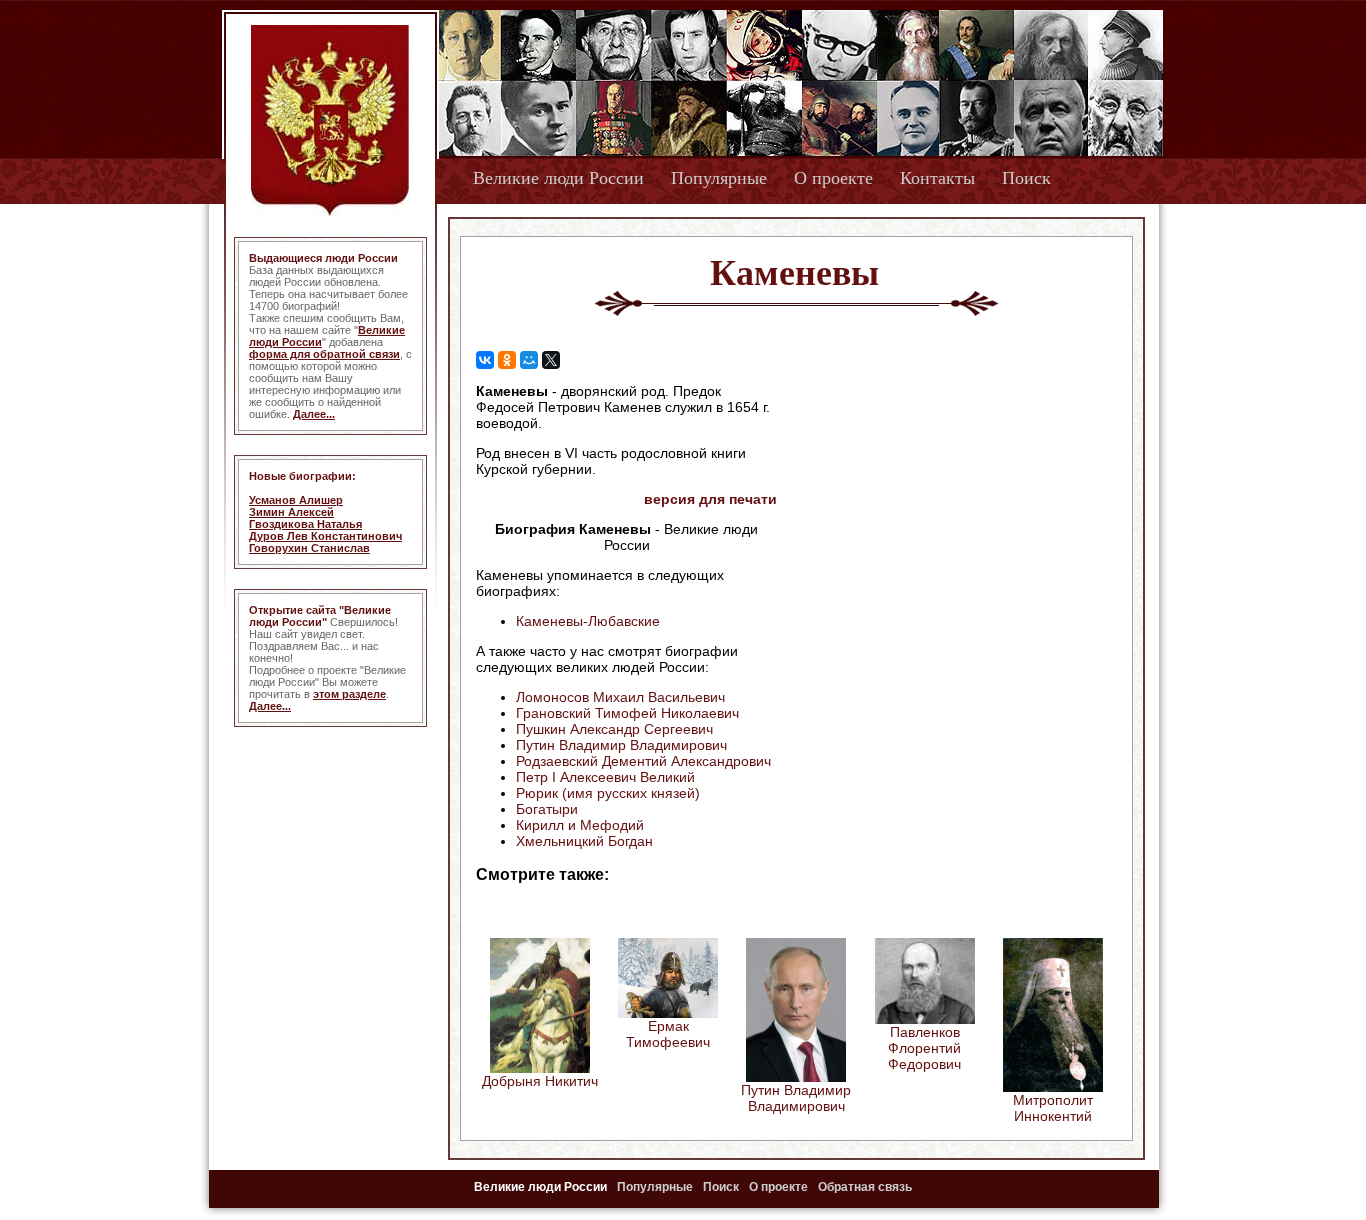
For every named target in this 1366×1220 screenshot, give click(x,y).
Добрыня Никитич (540, 1081)
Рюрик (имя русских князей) (608, 793)
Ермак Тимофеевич (668, 1034)
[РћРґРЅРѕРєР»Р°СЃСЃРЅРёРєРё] (507, 360)
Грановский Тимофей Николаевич (627, 713)
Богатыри (547, 809)
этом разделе (349, 694)
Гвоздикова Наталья (305, 524)
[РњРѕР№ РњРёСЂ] (529, 360)
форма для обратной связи (324, 354)
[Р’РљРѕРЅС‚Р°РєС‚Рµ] (485, 360)
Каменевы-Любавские (588, 621)
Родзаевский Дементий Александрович (643, 761)
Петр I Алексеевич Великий (605, 777)
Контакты (937, 178)
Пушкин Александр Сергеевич (614, 729)
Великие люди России (558, 178)
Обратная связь (865, 1187)
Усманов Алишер (296, 500)
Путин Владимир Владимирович (621, 745)
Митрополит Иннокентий (1053, 1108)
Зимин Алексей (291, 512)
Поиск (1026, 178)
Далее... (314, 414)
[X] (551, 360)
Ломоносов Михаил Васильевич (620, 697)
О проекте (833, 178)
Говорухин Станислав (309, 548)
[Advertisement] (947, 511)
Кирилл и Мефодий (580, 825)
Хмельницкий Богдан (584, 841)
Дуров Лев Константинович (325, 536)
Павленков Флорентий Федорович (924, 1048)
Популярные (719, 178)
